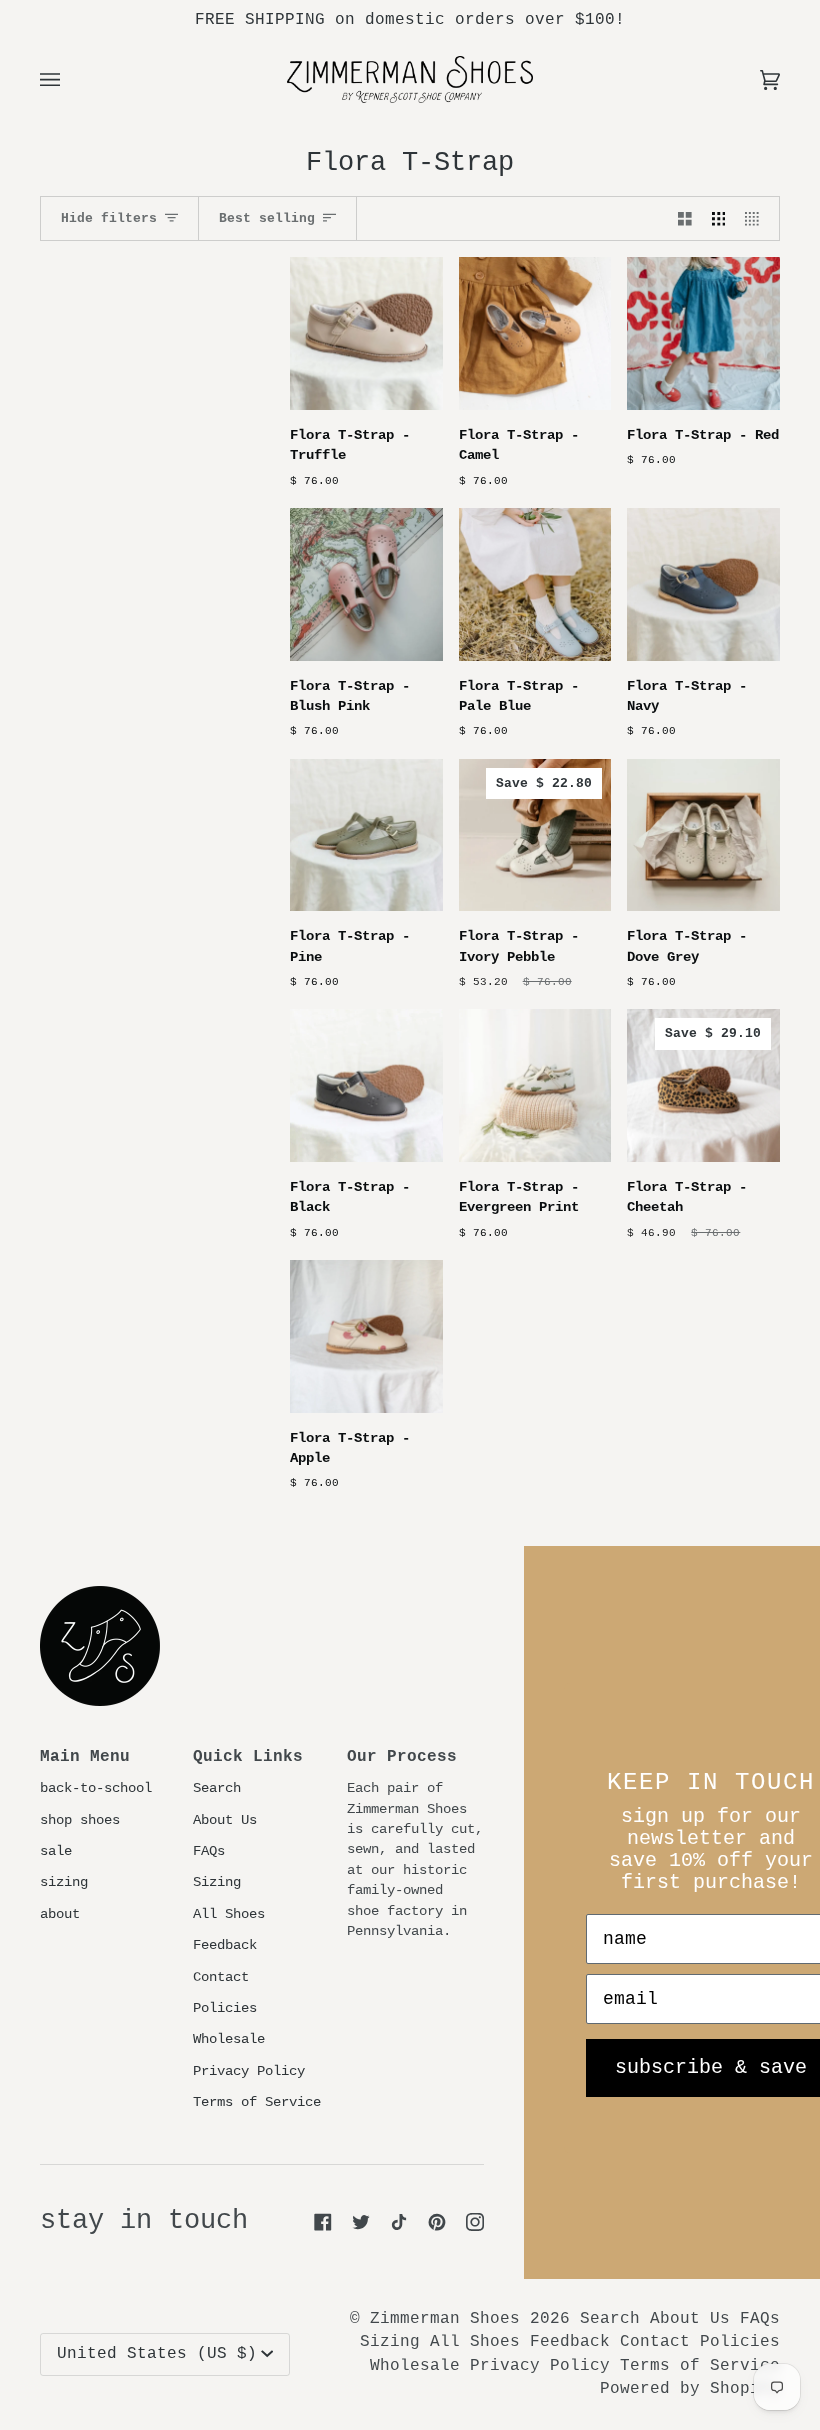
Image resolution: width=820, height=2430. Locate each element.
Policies (225, 2008)
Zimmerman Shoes (445, 2319)
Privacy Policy (249, 2071)
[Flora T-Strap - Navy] (703, 584)
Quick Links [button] (248, 1757)
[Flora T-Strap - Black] (366, 1085)
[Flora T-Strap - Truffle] (366, 333)
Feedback (225, 1945)
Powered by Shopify (690, 2389)
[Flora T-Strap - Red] (703, 333)
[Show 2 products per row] (685, 218)
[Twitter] (361, 2222)
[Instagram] (475, 2222)
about (60, 1914)
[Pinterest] (437, 2222)
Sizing (217, 1882)
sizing (64, 1882)
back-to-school (96, 1788)
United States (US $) (157, 2354)
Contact (221, 1977)
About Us (225, 1820)
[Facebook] (323, 2222)
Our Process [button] (402, 1757)
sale (56, 1851)
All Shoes (229, 1914)
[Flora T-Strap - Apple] (366, 1336)
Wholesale (229, 2039)
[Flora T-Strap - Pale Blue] (535, 584)
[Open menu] (70, 79)
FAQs (209, 1851)
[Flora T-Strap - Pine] (366, 835)
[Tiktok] (399, 2222)
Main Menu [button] (85, 1757)
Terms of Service (257, 2102)
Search (217, 1788)
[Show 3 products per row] (719, 218)
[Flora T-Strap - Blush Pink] (366, 584)
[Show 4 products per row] (757, 218)
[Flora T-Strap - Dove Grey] (703, 835)
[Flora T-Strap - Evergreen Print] (535, 1085)
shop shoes (80, 1820)
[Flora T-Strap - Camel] (535, 333)
